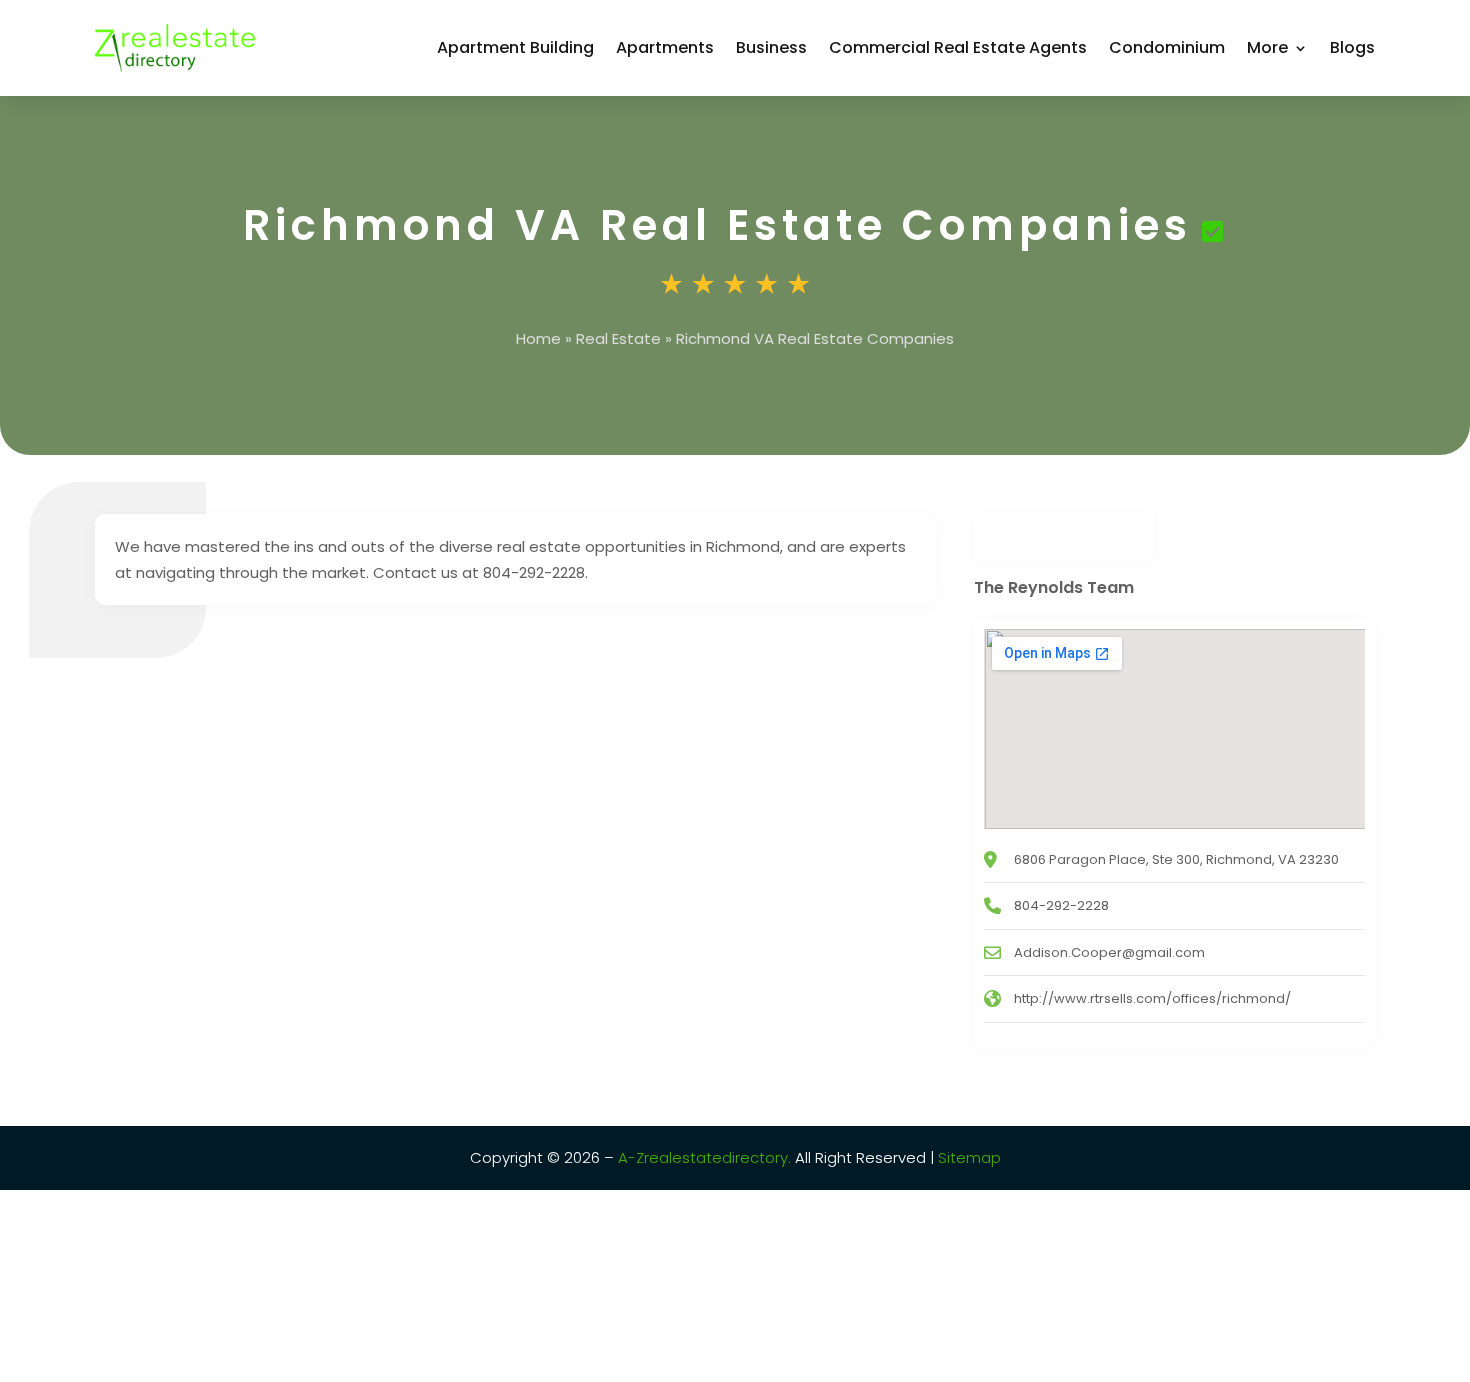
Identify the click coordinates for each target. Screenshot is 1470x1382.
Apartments (665, 47)
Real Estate (618, 338)
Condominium (1167, 47)
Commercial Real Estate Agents (958, 47)
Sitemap (967, 1157)
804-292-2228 (1061, 905)
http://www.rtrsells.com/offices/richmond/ (1152, 998)
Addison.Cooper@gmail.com (1109, 952)
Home (538, 338)
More (1267, 47)
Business (771, 47)
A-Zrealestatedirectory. (704, 1157)
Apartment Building (515, 47)
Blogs (1352, 47)
